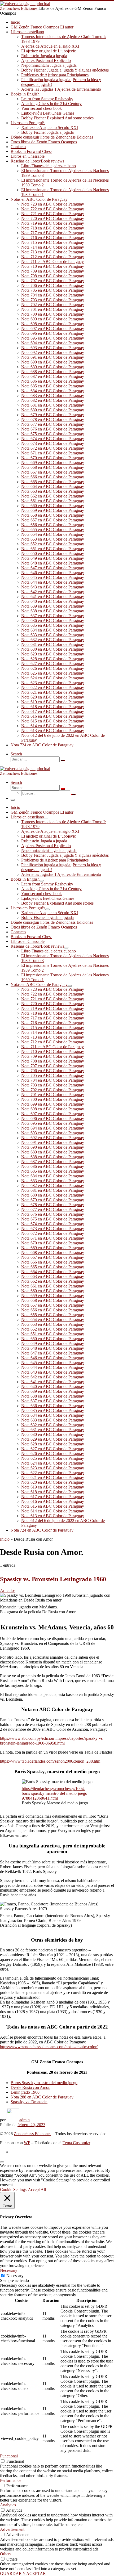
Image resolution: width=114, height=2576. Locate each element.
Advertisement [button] (12, 2529)
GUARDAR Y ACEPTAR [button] (23, 2573)
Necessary (15, 2276)
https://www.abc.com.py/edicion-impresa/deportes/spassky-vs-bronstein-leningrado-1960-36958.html (52, 1741)
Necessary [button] (9, 2270)
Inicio (5, 1539)
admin (25, 2120)
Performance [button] (11, 2480)
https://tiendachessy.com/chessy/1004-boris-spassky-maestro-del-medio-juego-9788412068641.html (55, 1793)
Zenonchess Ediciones (32, 2134)
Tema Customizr (76, 2143)
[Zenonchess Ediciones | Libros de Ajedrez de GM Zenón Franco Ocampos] (25, 4)
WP (27, 2143)
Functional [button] (9, 2456)
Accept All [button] (37, 2190)
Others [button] (6, 2554)
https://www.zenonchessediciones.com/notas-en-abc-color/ (49, 2047)
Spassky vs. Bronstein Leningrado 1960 (53, 1579)
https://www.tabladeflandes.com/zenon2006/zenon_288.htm (50, 1761)
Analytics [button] (8, 2505)
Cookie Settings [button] (13, 2190)
